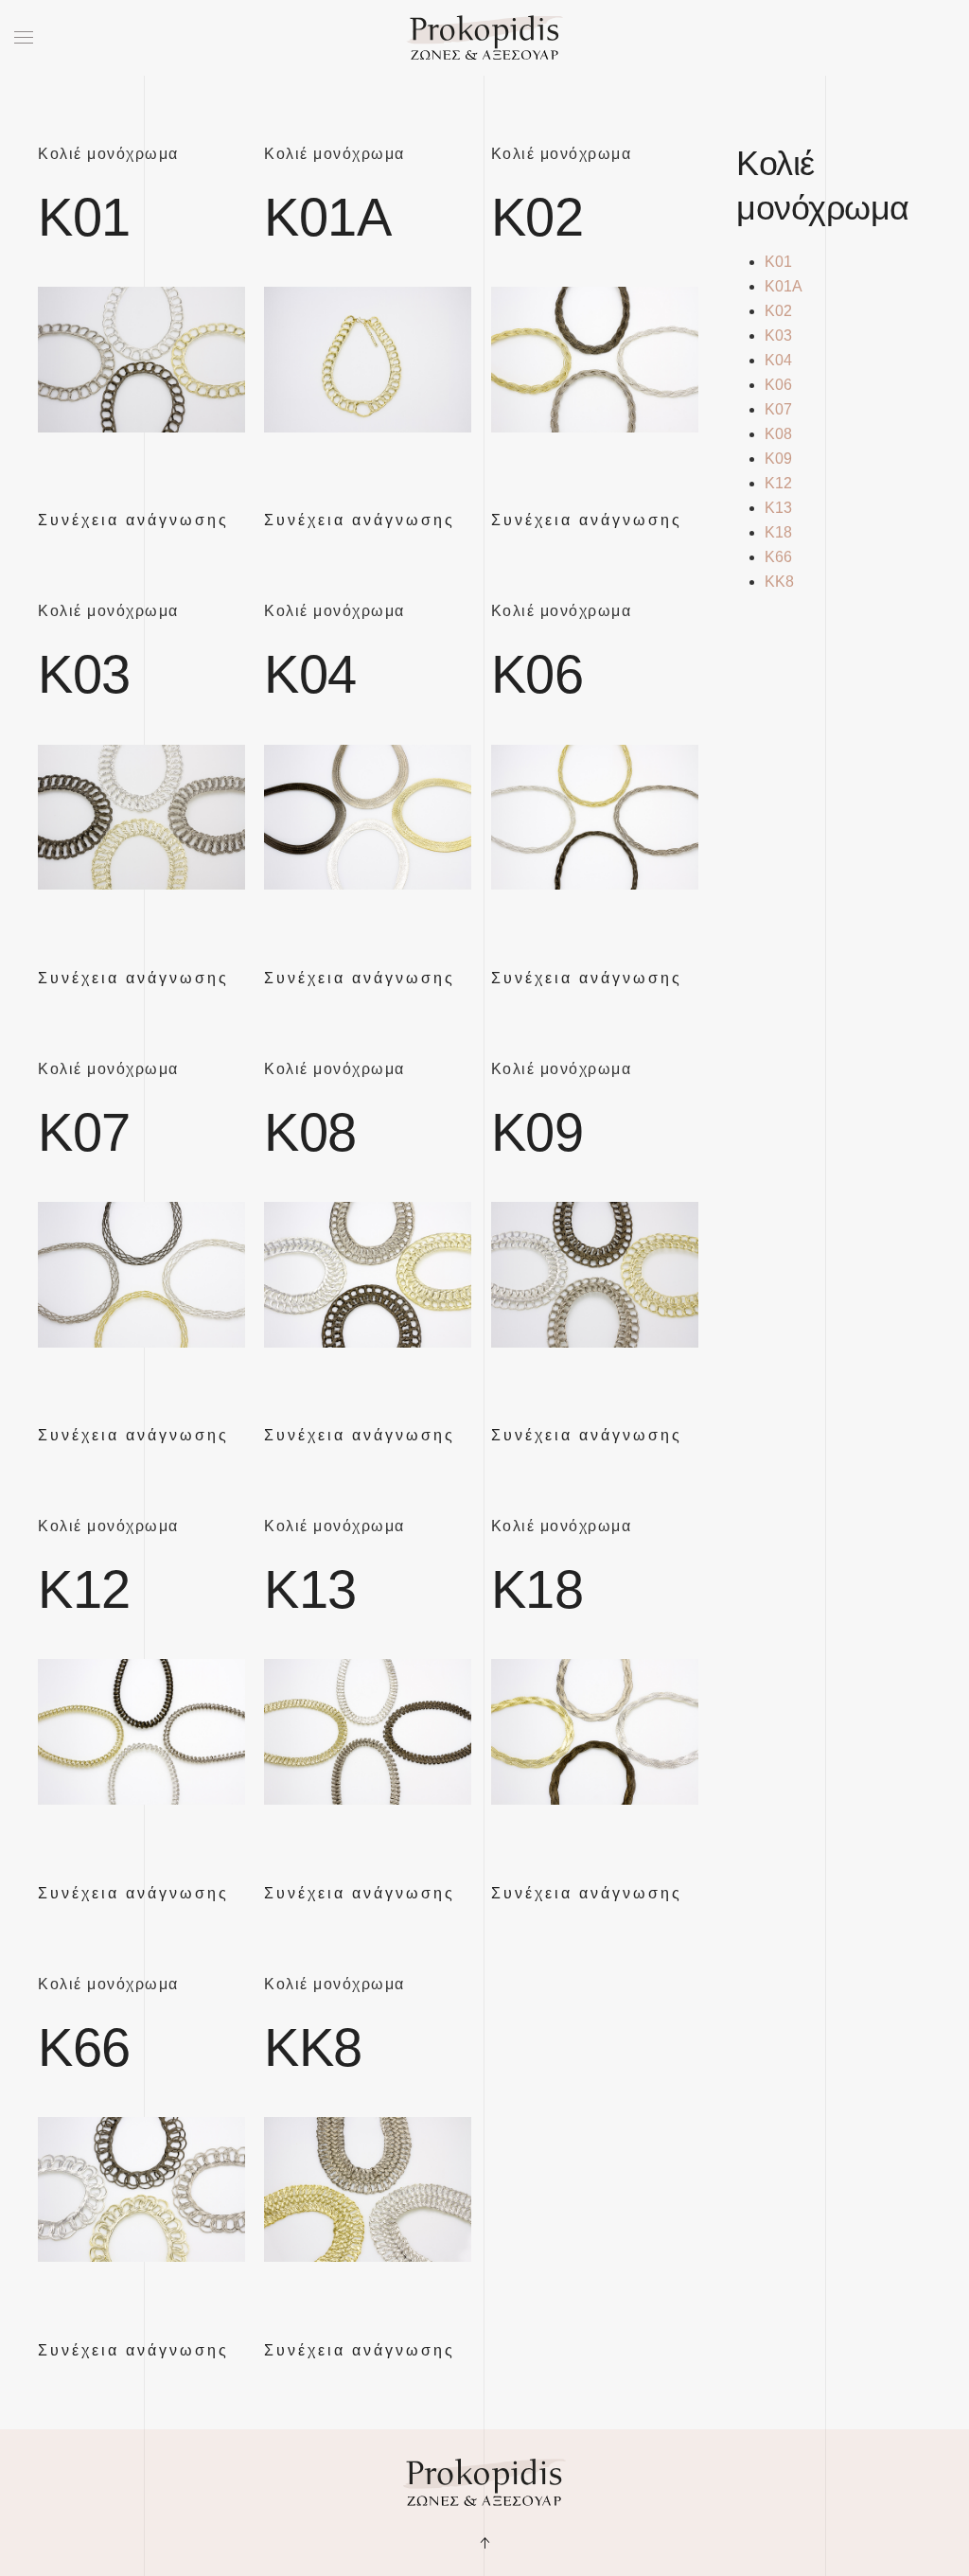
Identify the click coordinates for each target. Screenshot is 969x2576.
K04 (310, 674)
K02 (537, 217)
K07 (84, 1132)
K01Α (327, 217)
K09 (537, 1132)
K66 (84, 2047)
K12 (84, 1589)
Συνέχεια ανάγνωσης (133, 520)
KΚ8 (313, 2047)
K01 (84, 217)
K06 (537, 674)
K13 (310, 1589)
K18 (537, 1589)
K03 (84, 674)
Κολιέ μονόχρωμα (108, 154)
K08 (310, 1132)
